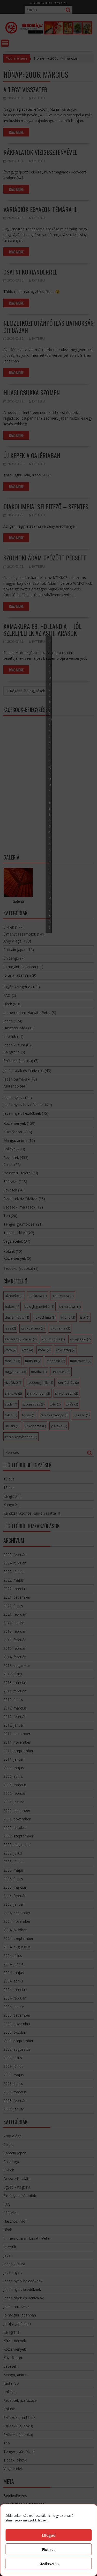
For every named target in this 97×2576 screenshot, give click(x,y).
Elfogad (49, 2535)
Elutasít (48, 2549)
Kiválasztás (49, 2564)
